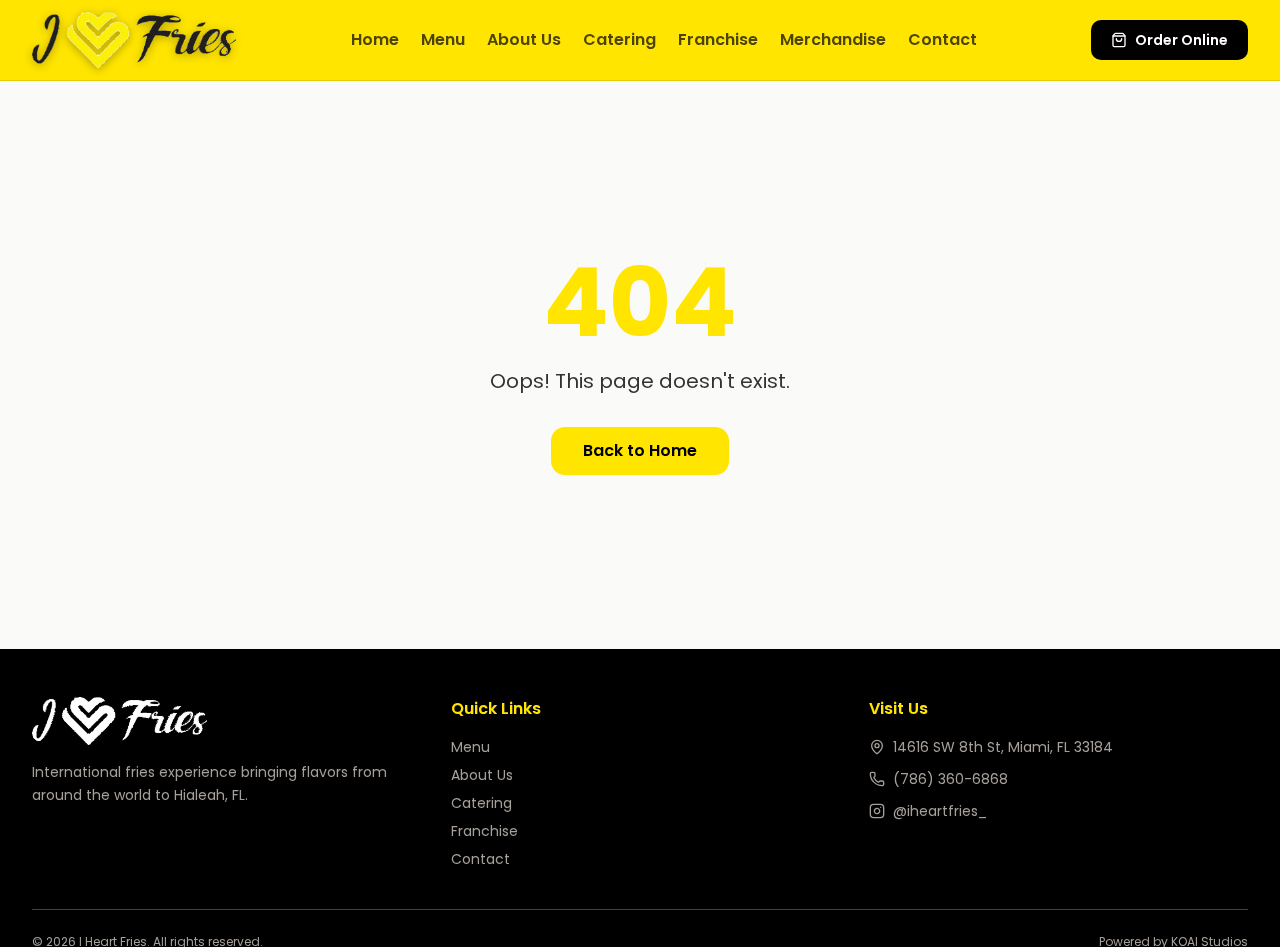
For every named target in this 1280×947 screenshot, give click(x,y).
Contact (942, 39)
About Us (524, 39)
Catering (619, 39)
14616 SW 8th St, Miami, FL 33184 (1003, 747)
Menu (443, 39)
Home (375, 39)
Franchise (718, 39)
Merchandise (833, 39)
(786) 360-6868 (950, 779)
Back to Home (640, 450)
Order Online (1181, 40)
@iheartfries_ (940, 811)
